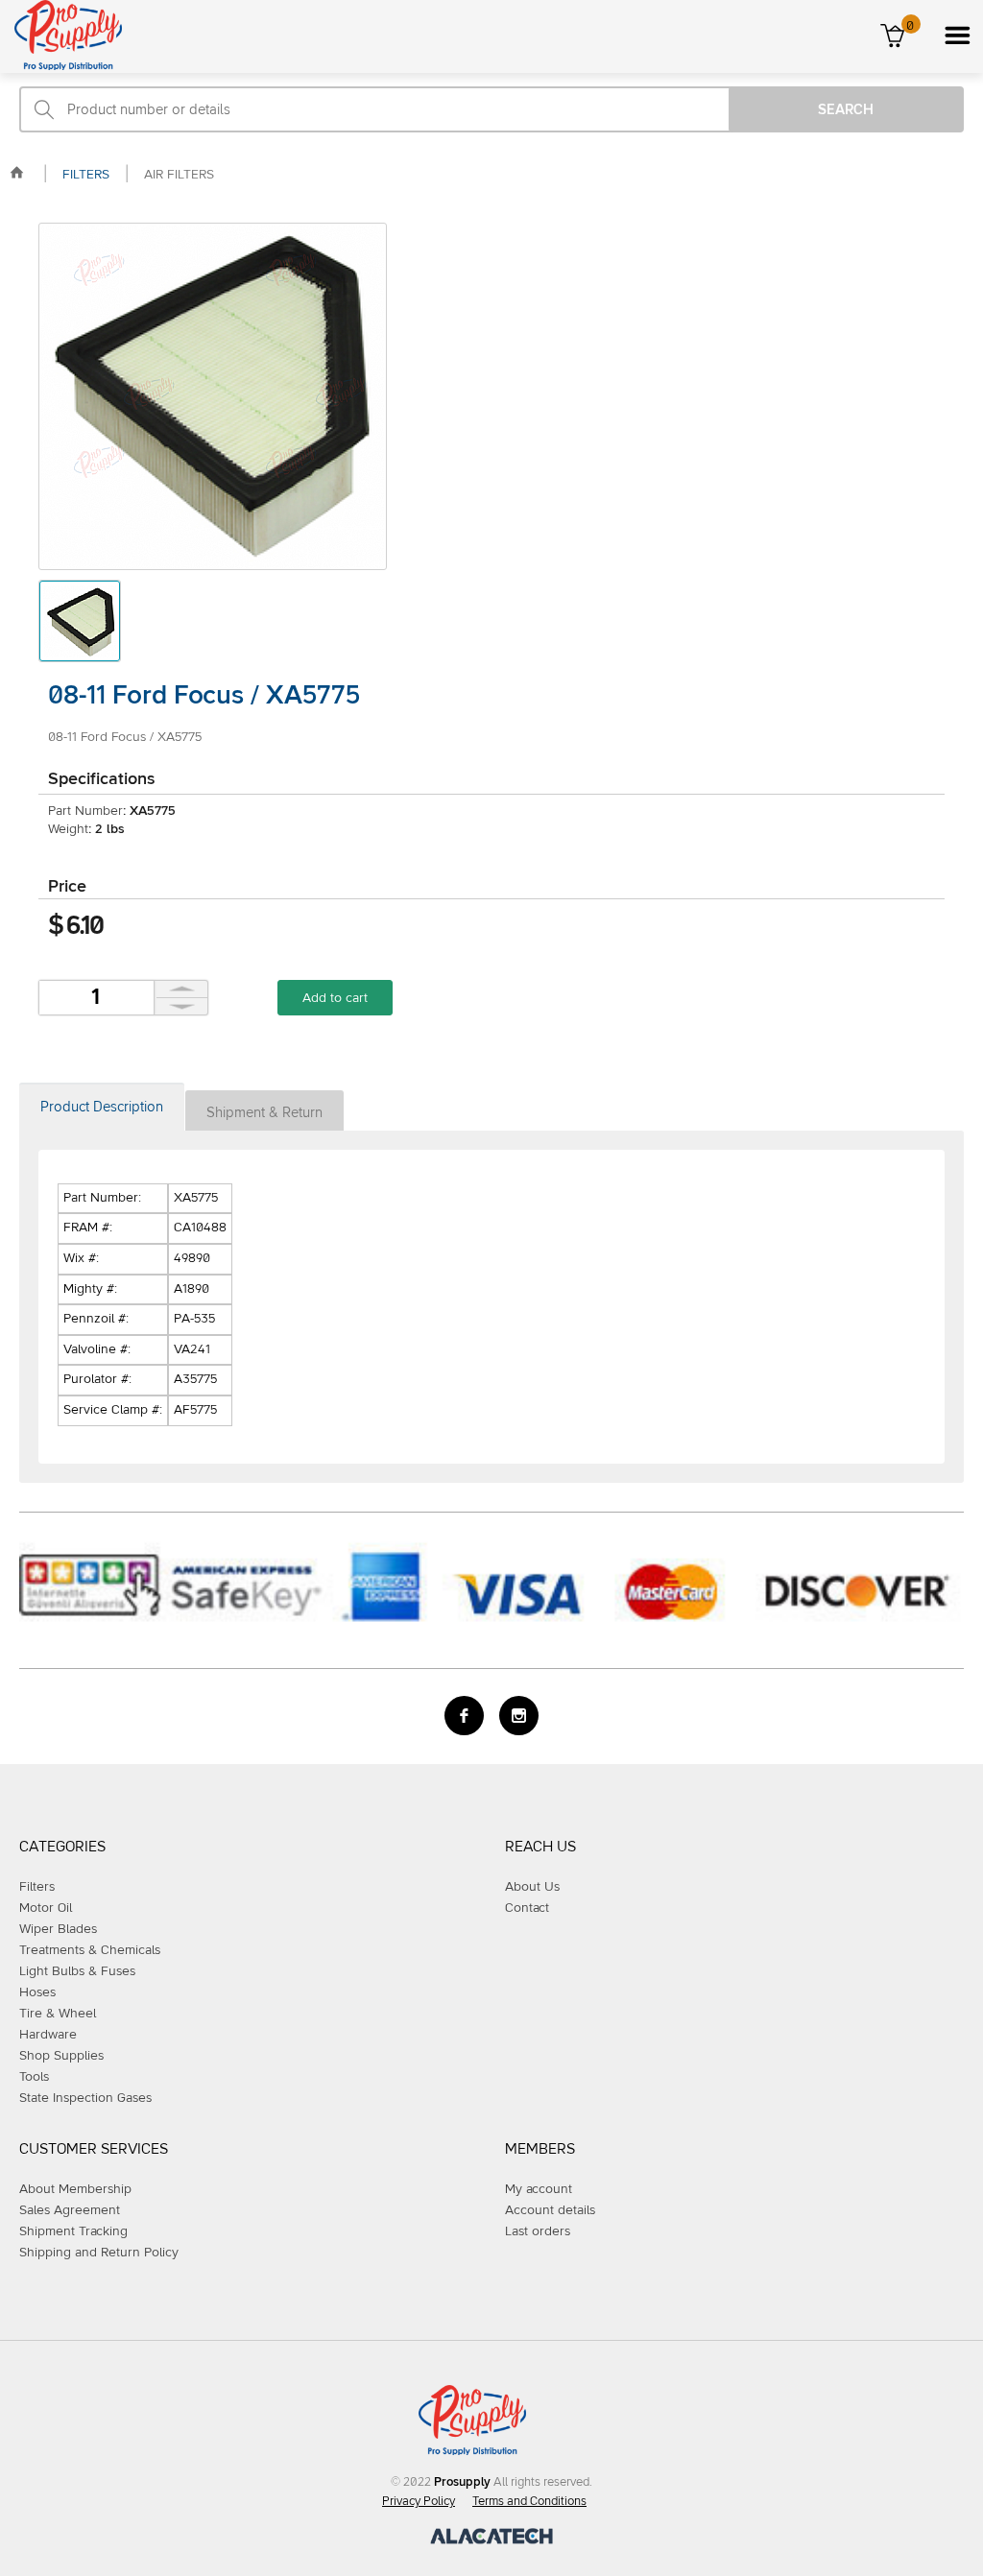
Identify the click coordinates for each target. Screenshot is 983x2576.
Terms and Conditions (529, 2502)
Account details (550, 2210)
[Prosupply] (61, 66)
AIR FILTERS (179, 175)
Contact (527, 1908)
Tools (34, 2077)
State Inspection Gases (85, 2098)
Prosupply (462, 2482)
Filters (37, 1887)
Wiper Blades (58, 1929)
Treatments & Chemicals (90, 1950)
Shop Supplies (61, 2056)
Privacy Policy (419, 2502)
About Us (532, 1887)
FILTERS (86, 175)
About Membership (75, 2189)
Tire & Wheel (58, 2014)
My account (539, 2189)
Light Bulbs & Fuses (77, 1971)
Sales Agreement (70, 2210)
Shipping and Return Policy (99, 2253)
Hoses (37, 1992)
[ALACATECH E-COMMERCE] (491, 2540)
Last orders (538, 2231)
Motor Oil (46, 1908)
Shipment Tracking (73, 2231)
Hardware (48, 2035)
